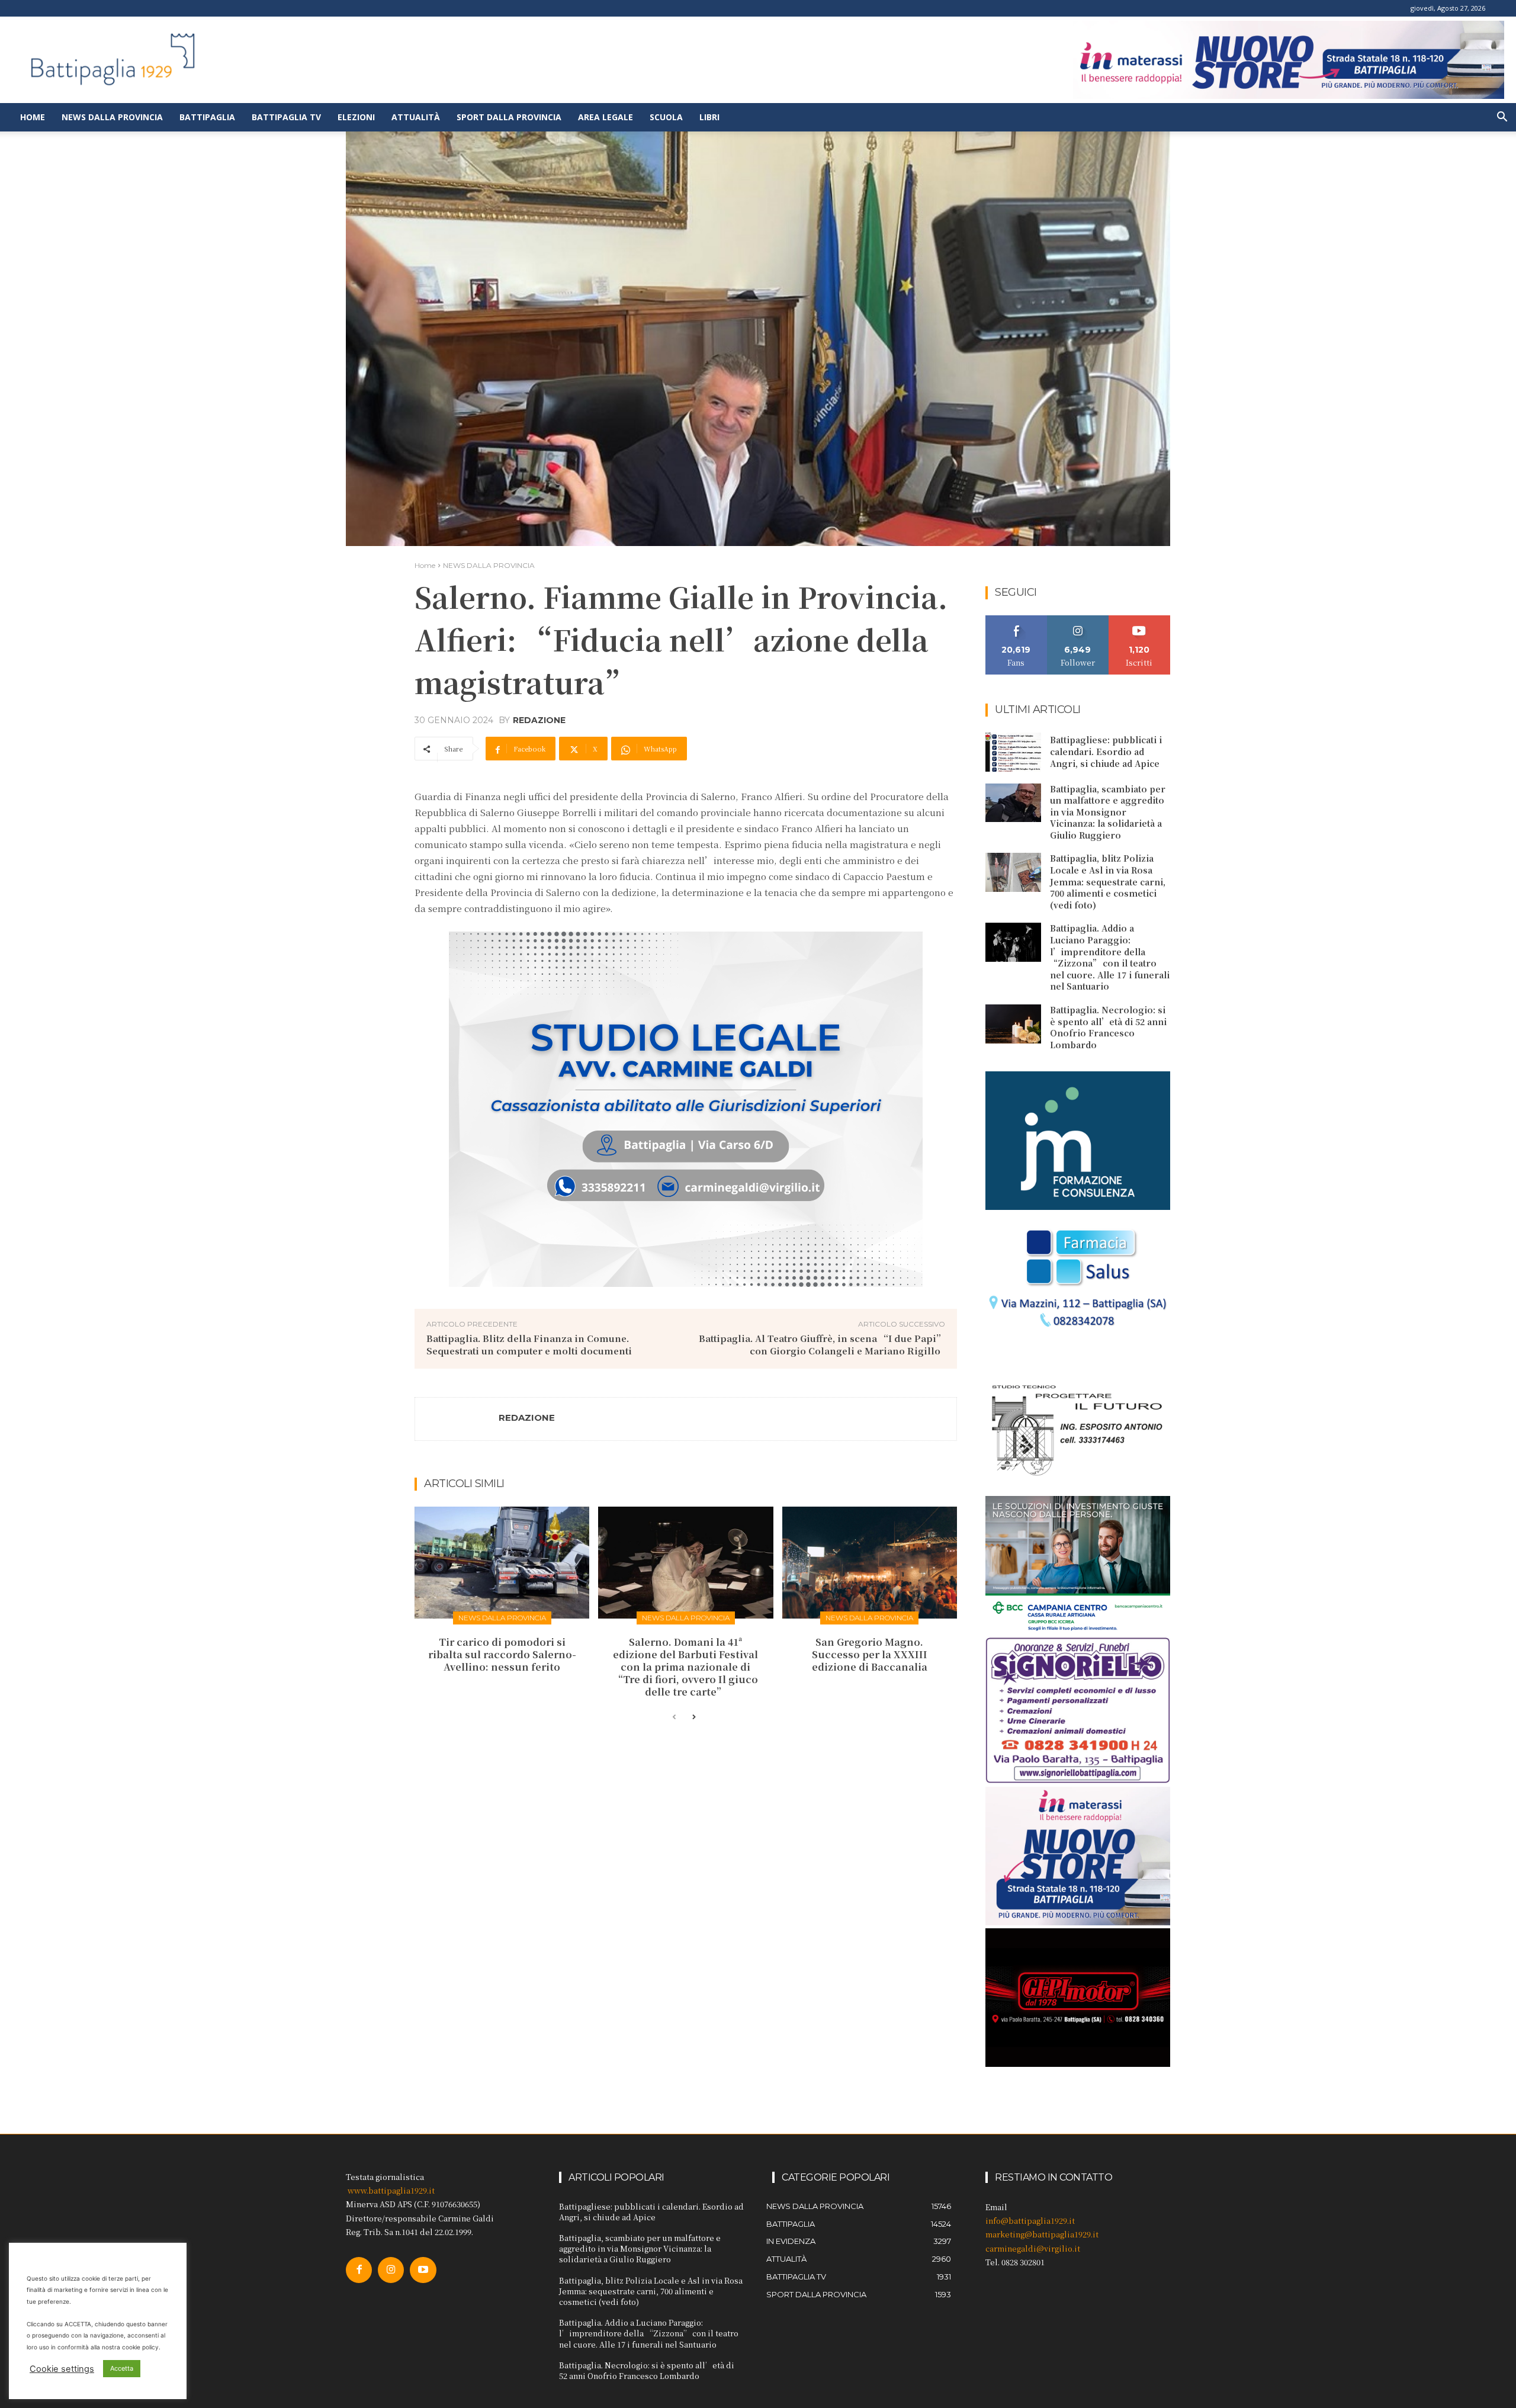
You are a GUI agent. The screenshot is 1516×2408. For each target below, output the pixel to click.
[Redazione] (457, 1419)
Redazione (539, 720)
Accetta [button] (122, 2368)
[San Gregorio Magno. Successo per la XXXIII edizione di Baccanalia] (870, 1563)
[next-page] (693, 1717)
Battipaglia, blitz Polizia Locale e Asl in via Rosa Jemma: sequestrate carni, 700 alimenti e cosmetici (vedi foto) (1108, 881)
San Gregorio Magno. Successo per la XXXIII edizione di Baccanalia (870, 1654)
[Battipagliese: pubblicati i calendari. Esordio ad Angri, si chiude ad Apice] (1013, 752)
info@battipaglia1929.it (1030, 2221)
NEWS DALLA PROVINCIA (489, 565)
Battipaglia (207, 117)
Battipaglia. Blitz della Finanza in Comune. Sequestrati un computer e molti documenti (529, 1344)
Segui (1078, 620)
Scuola (666, 117)
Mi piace (1016, 620)
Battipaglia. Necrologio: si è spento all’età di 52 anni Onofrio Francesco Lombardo (1108, 1027)
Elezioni (356, 117)
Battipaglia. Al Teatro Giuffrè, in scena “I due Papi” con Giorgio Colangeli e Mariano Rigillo (822, 1344)
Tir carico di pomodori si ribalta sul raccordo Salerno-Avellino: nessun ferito (502, 1654)
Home (33, 117)
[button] (1502, 118)
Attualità (416, 117)
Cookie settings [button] (62, 2369)
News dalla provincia (112, 117)
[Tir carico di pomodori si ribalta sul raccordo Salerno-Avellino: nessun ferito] (502, 1563)
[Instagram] (391, 2270)
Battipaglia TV (286, 117)
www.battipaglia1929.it (391, 2190)
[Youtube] (423, 2270)
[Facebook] (359, 2270)
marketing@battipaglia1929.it (1042, 2234)
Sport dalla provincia (509, 117)
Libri (709, 117)
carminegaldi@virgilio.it (1033, 2248)
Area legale (606, 117)
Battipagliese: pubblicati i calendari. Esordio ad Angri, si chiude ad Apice (1106, 751)
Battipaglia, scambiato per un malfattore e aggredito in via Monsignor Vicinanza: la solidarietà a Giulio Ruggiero (1108, 812)
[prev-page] (674, 1717)
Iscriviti (1140, 620)
